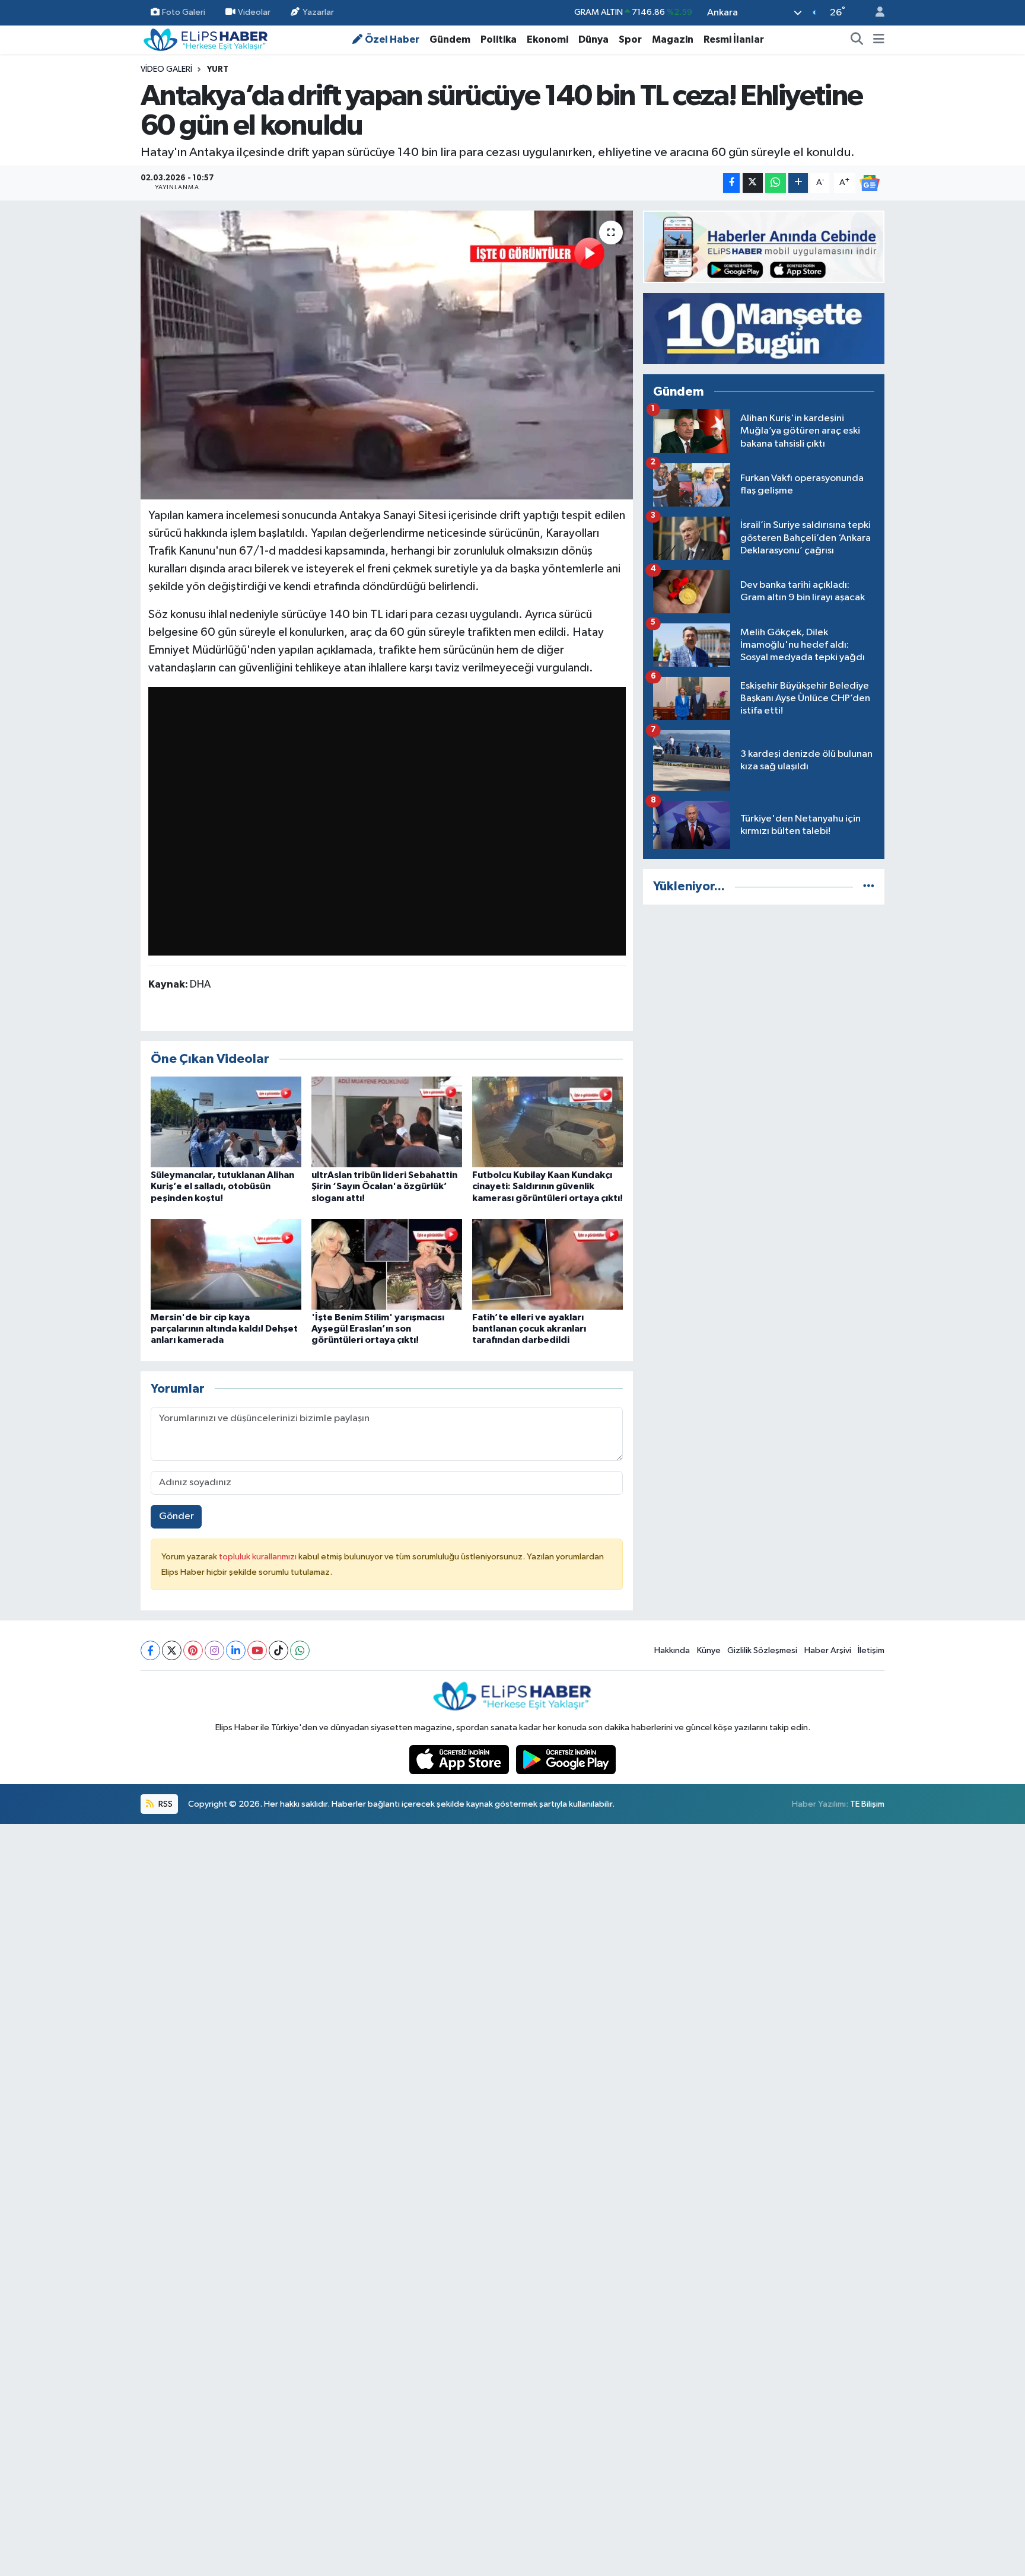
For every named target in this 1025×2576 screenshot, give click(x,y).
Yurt (218, 69)
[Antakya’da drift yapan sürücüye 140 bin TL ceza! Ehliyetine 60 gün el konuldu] (387, 355)
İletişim (871, 1650)
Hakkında (672, 1650)
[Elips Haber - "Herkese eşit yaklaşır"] (206, 39)
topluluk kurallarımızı (259, 1557)
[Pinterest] (193, 1650)
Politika (499, 39)
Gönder (176, 1516)
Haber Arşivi (828, 1650)
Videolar (254, 12)
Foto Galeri (184, 12)
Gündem (450, 39)
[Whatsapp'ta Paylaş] (776, 183)
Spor (630, 39)
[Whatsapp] (300, 1650)
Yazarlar (318, 12)
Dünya (593, 39)
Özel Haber (392, 39)
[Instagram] (214, 1650)
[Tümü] (869, 886)
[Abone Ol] (870, 182)
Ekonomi (547, 39)
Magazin (673, 39)
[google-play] (566, 1760)
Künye (709, 1650)
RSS (165, 1804)
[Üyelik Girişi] (875, 13)
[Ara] (857, 40)
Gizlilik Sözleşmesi (762, 1650)
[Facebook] (150, 1650)
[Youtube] (257, 1650)
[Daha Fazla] (798, 183)
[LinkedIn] (236, 1650)
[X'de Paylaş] (753, 183)
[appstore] (460, 1760)
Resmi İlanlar (734, 39)
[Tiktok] (278, 1650)
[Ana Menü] (879, 40)
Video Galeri (166, 69)
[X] (172, 1650)
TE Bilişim (867, 1804)
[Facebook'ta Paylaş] (731, 183)
